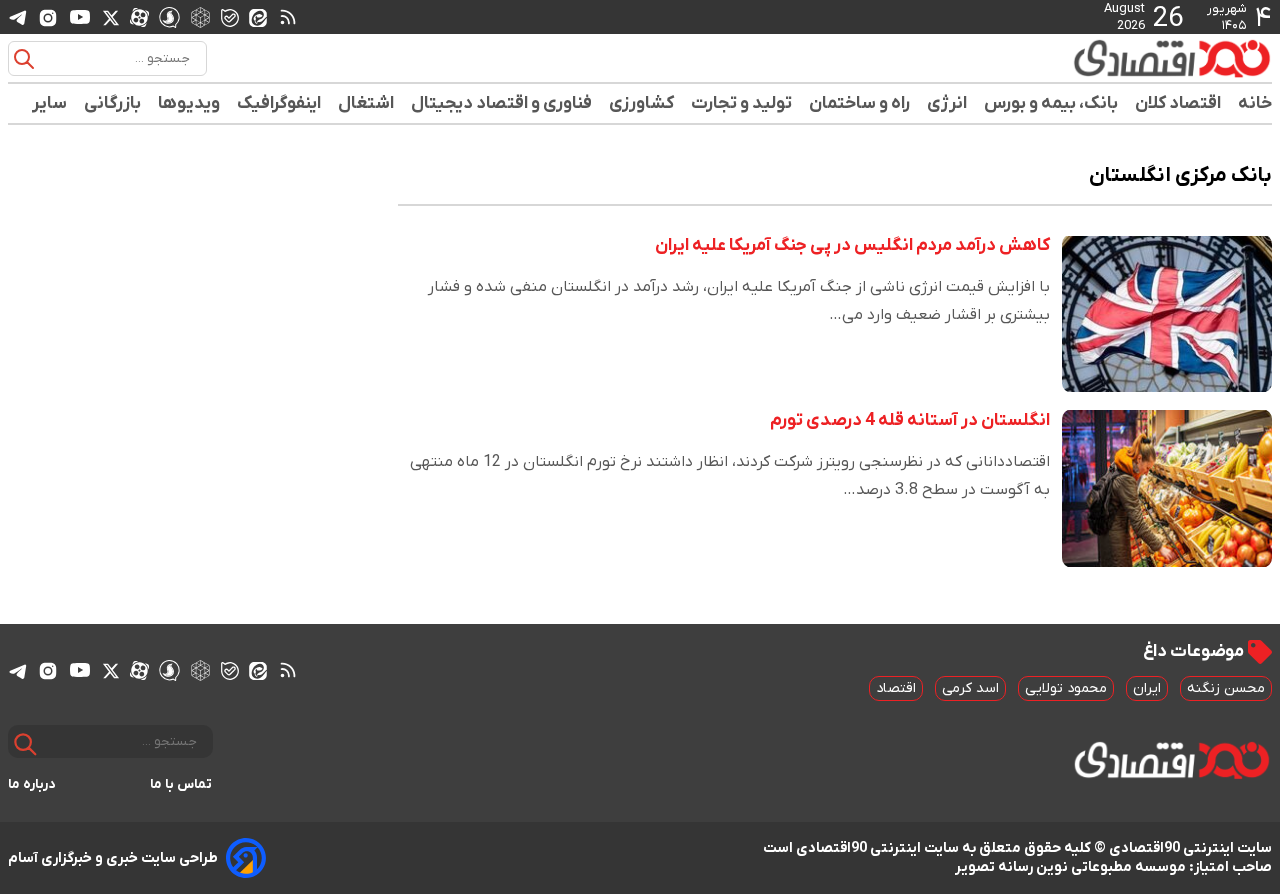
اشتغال (366, 103)
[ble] (230, 17)
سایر (50, 103)
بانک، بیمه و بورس (1051, 103)
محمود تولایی (1066, 688)
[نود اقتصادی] (1114, 58)
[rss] (288, 17)
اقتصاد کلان (1178, 103)
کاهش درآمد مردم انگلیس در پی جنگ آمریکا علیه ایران (852, 245)
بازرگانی (113, 103)
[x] (111, 17)
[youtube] (80, 17)
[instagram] (48, 17)
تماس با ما (181, 784)
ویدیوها (189, 103)
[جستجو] (24, 59)
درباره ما (32, 784)
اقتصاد (896, 688)
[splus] (169, 16)
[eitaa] (258, 17)
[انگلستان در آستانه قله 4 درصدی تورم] (1167, 488)
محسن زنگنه (1226, 688)
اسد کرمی (970, 688)
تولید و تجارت (742, 103)
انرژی (947, 103)
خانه (1255, 103)
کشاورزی (642, 103)
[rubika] (200, 16)
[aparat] (139, 17)
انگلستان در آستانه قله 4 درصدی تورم (910, 420)
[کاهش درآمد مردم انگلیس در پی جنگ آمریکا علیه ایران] (1167, 313)
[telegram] (18, 17)
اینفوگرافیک (279, 103)
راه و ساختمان (860, 103)
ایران (1147, 688)
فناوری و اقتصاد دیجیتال (502, 103)
